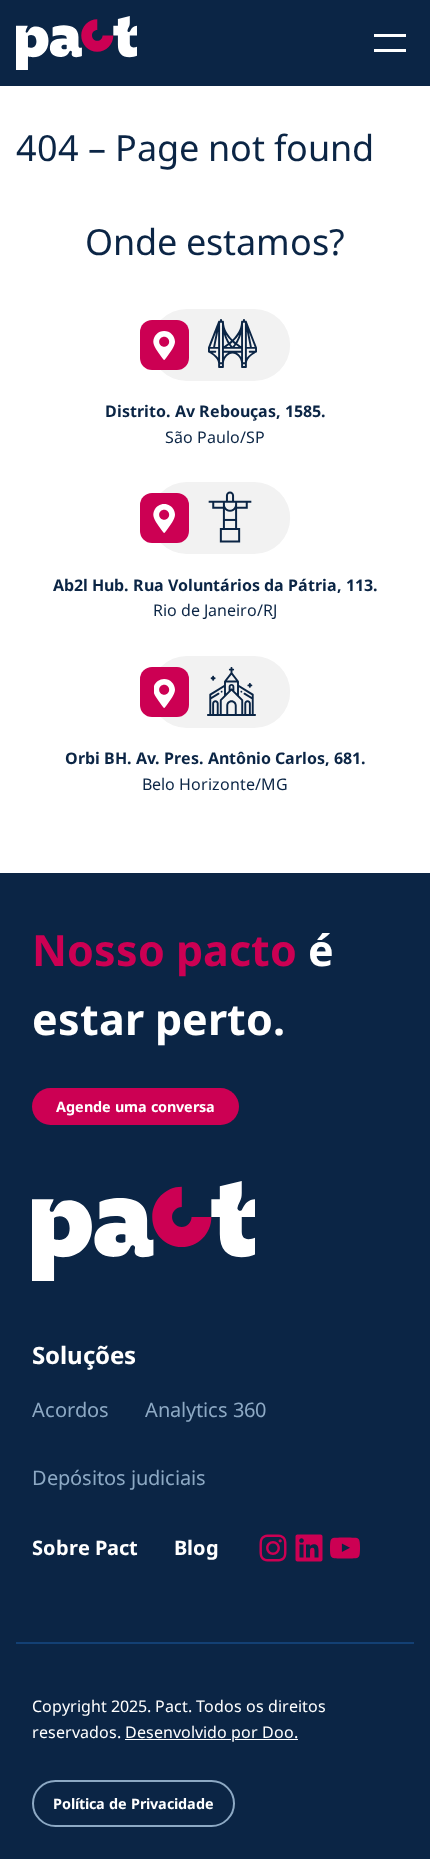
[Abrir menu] (390, 43)
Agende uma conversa (135, 1106)
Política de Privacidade (133, 1803)
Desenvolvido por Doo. (211, 1732)
